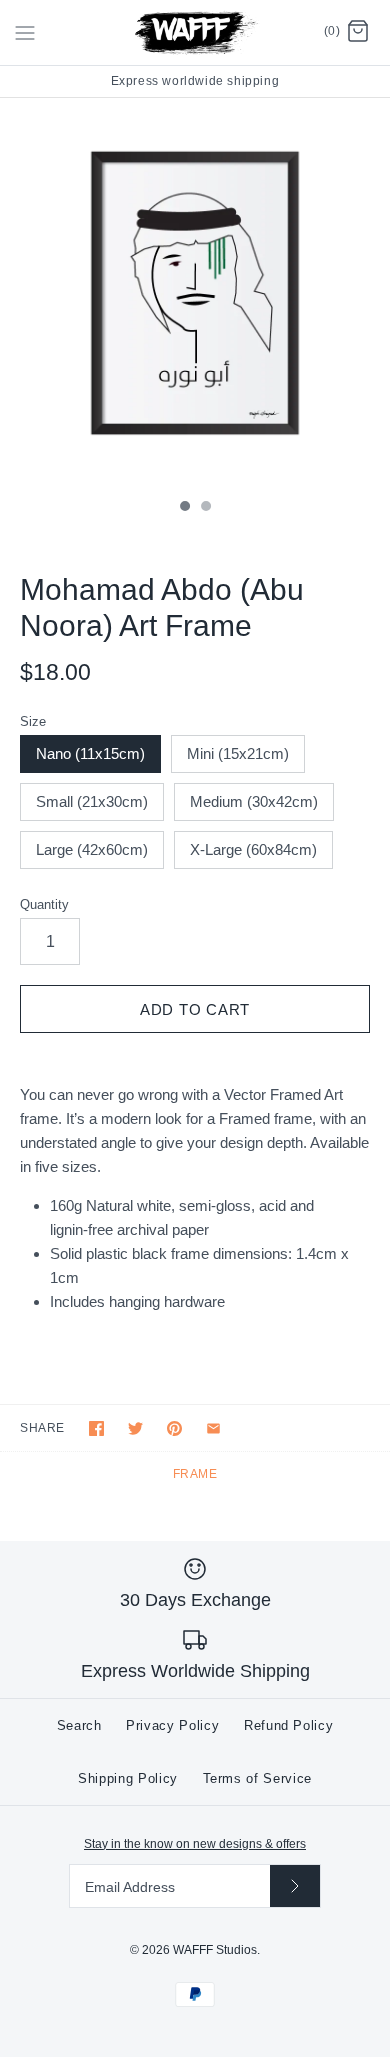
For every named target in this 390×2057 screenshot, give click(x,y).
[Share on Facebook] (96, 1428)
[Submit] (295, 1885)
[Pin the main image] (174, 1428)
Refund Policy (288, 1725)
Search (79, 1725)
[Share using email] (213, 1428)
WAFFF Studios (215, 1950)
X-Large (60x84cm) (253, 849)
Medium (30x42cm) (254, 801)
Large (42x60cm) (92, 849)
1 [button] (184, 508)
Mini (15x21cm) (238, 753)
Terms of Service (257, 1778)
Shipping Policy (128, 1778)
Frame (195, 1474)
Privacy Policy (172, 1725)
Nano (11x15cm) (90, 753)
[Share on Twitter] (135, 1428)
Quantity (44, 904)
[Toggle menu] (25, 32)
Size (33, 721)
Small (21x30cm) (92, 801)
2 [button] (205, 508)
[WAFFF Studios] (195, 32)
